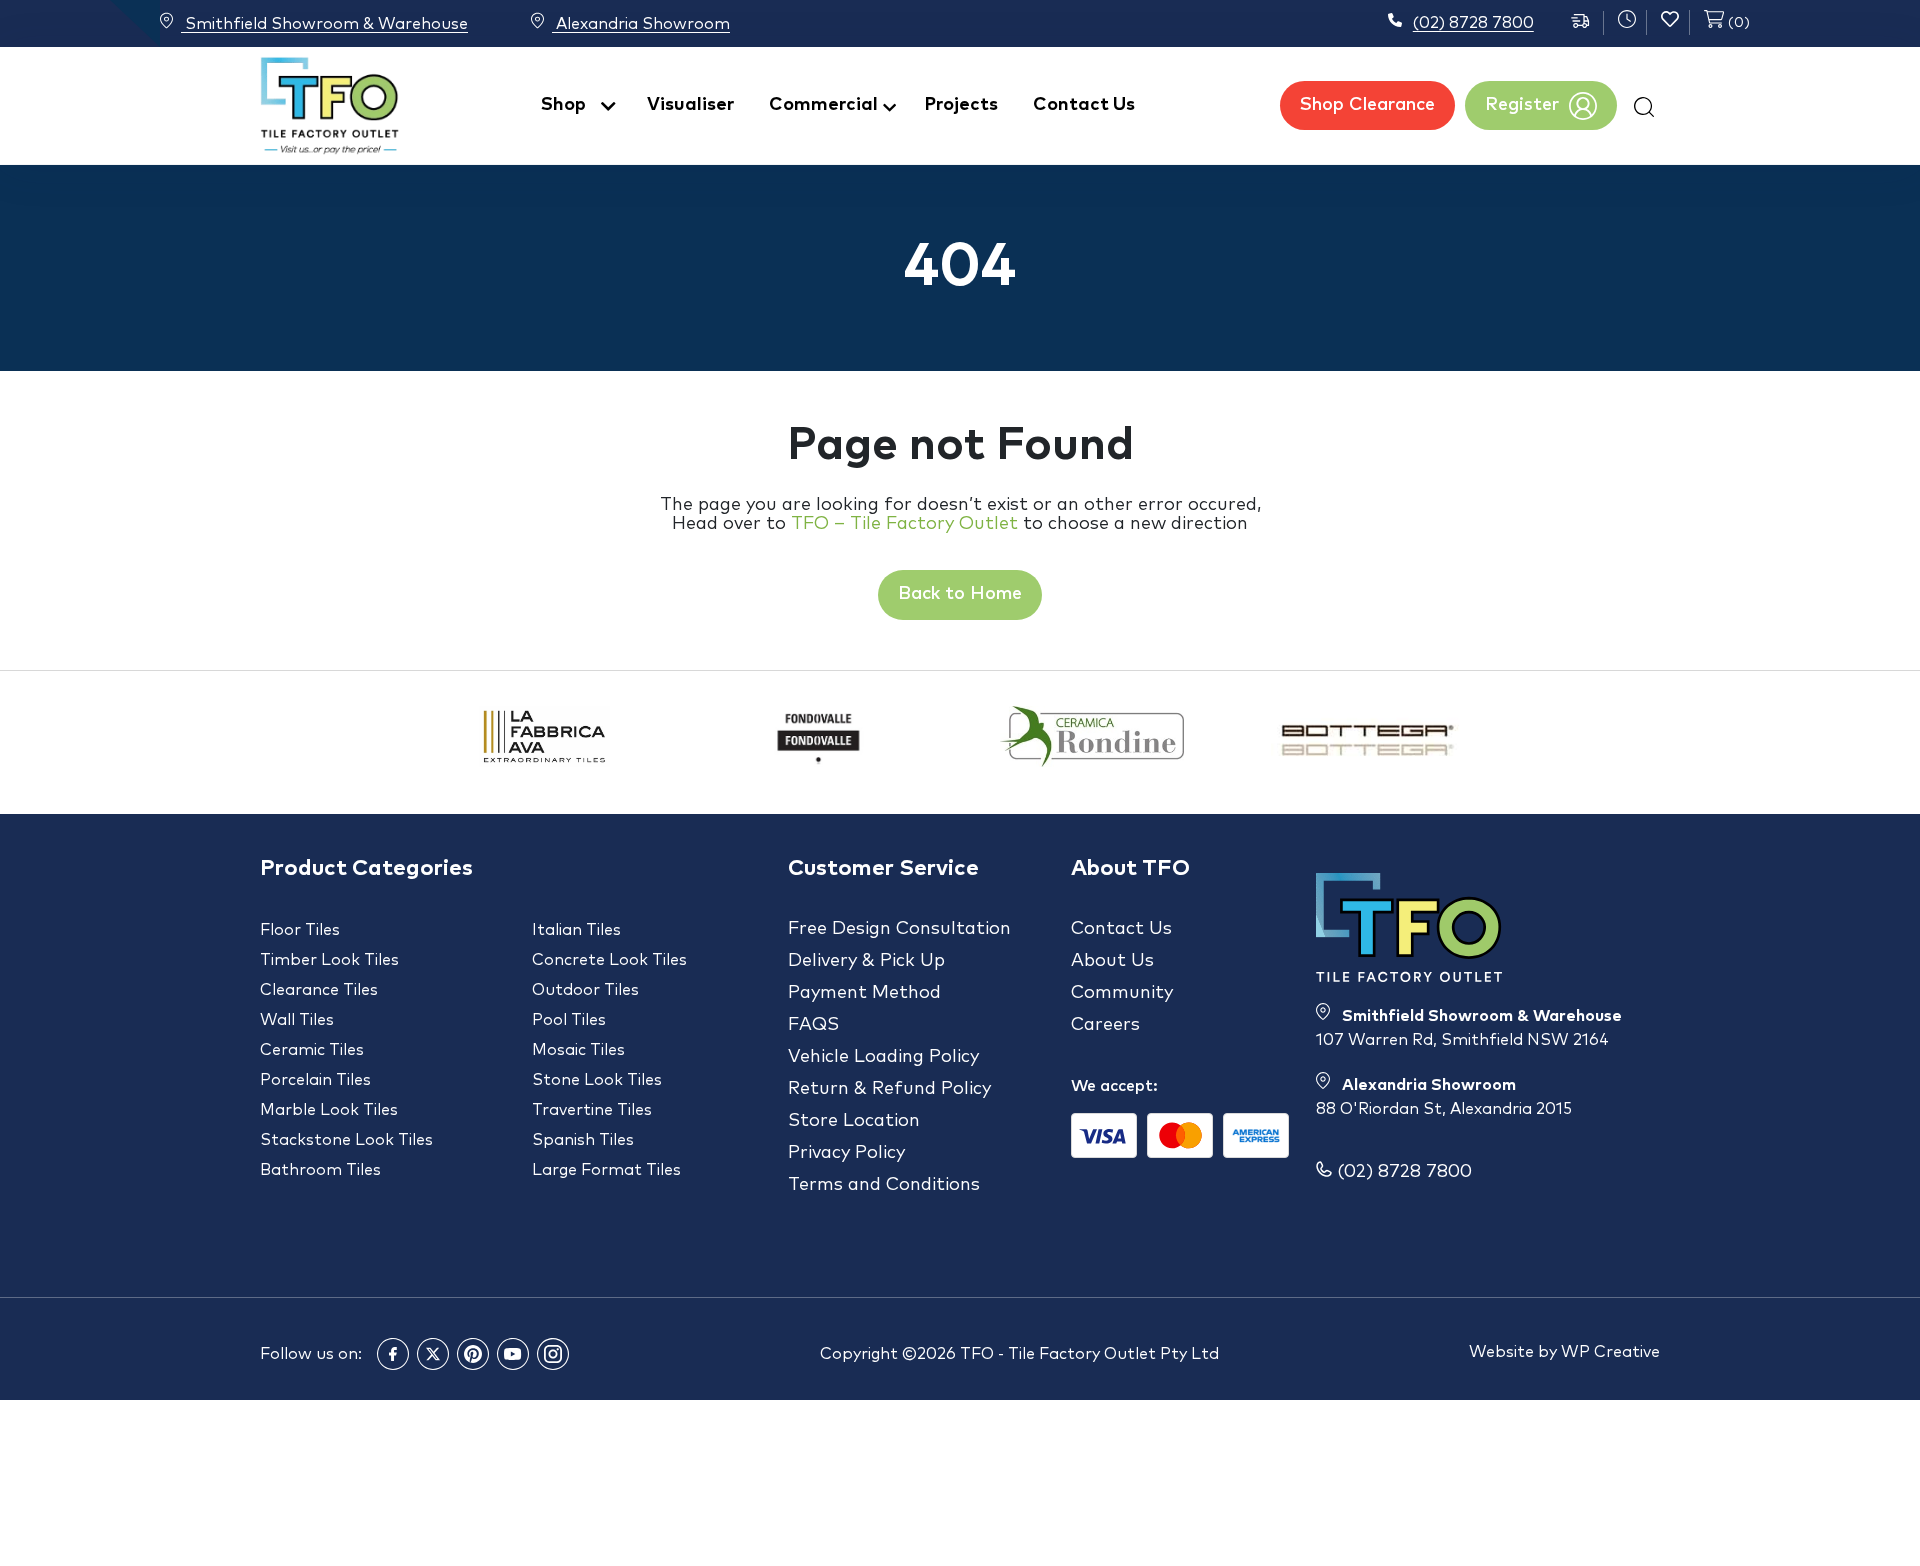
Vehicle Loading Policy (883, 1057)
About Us (1112, 961)
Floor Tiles (300, 930)
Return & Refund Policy (889, 1089)
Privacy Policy (846, 1153)
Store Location (854, 1121)
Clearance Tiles (319, 990)
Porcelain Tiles (315, 1080)
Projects (961, 105)
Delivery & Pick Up (866, 961)
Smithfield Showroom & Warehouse (324, 24)
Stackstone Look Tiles (346, 1140)
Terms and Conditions (884, 1185)
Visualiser (690, 105)
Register (1522, 105)
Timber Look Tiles (329, 960)
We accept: (1114, 1086)
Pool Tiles (569, 1020)
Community (1122, 993)
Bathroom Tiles (320, 1170)
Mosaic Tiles (578, 1050)
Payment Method (864, 993)
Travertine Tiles (592, 1110)
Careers (1105, 1025)
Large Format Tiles (606, 1170)
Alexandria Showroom (641, 24)
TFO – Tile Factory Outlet (904, 524)
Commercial (823, 105)
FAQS (813, 1025)
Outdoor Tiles (585, 990)
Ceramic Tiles (312, 1050)
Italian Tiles (576, 930)
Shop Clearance (1367, 105)
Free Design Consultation (899, 929)
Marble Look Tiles (329, 1110)
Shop (563, 105)
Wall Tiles (297, 1020)
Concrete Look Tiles (609, 960)
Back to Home (960, 594)
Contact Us (1084, 105)
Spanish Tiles (583, 1140)
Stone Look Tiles (597, 1080)
